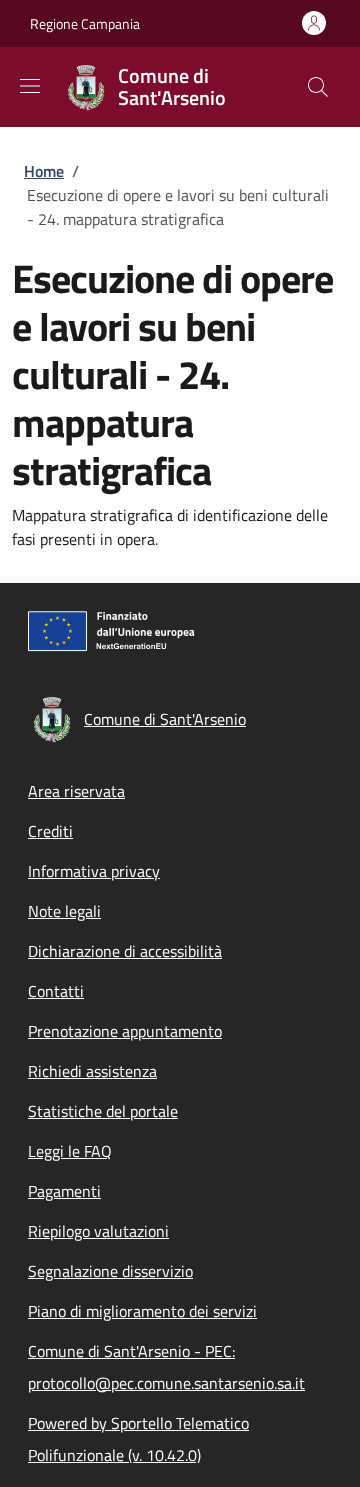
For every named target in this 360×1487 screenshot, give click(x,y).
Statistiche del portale (103, 1111)
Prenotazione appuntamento (125, 1031)
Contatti (56, 991)
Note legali (64, 911)
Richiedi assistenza (92, 1071)
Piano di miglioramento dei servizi (142, 1311)
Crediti (50, 831)
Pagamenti (64, 1191)
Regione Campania (85, 23)
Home (44, 171)
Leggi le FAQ (70, 1151)
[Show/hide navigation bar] (30, 86)
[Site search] (318, 87)
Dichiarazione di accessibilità (125, 951)
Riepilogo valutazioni (98, 1231)
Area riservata (76, 791)
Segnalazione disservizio (110, 1271)
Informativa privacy (94, 871)
